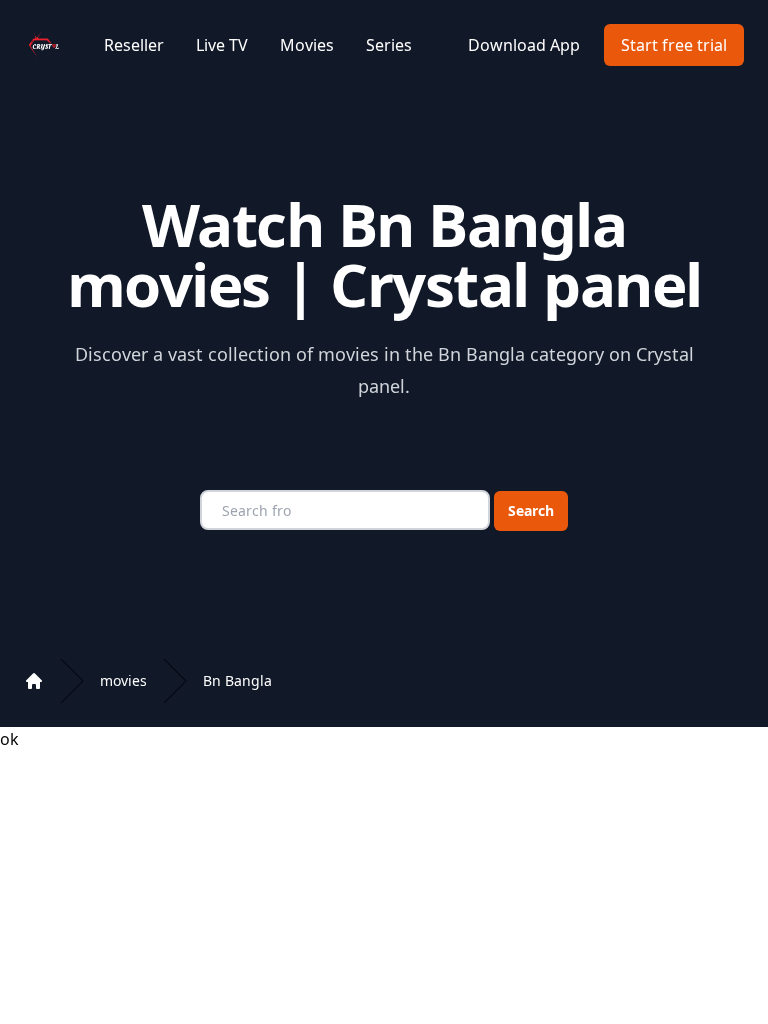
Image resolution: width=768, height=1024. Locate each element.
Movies (307, 45)
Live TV (222, 45)
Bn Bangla (237, 680)
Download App (524, 45)
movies (123, 680)
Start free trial (674, 45)
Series (389, 45)
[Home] (34, 681)
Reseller (134, 45)
